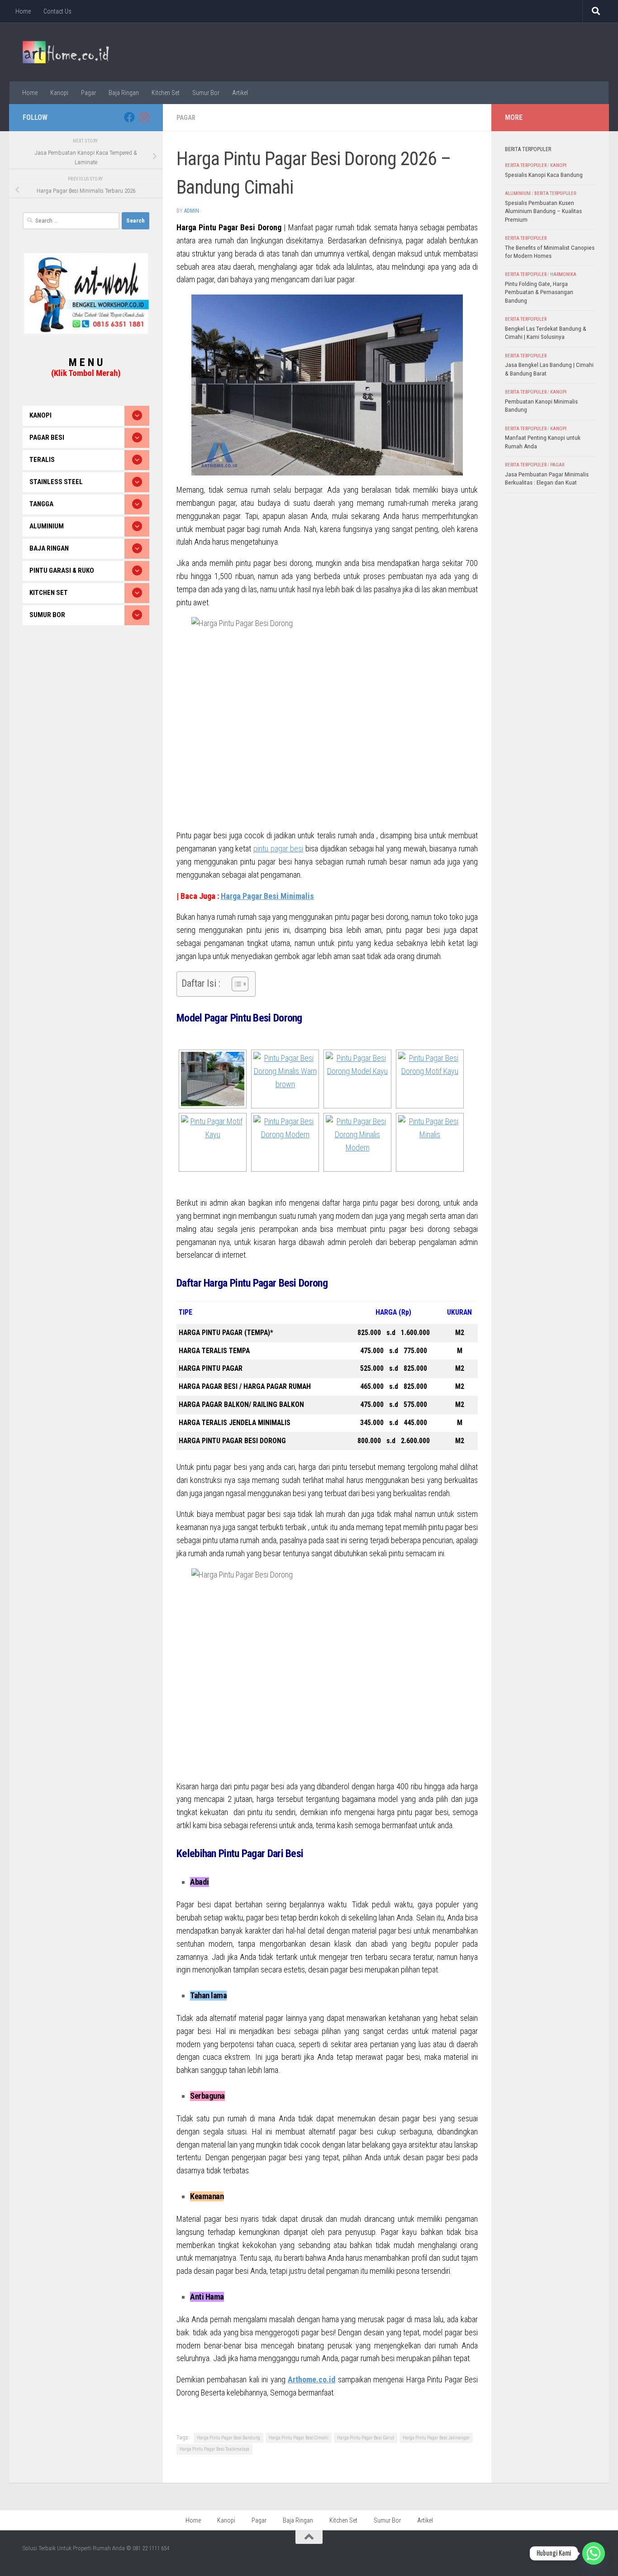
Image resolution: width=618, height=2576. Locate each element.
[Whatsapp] (594, 2553)
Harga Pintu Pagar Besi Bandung (228, 2438)
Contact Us (57, 11)
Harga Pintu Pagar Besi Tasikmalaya (214, 2449)
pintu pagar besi (278, 848)
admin (192, 211)
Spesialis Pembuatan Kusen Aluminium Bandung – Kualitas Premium (543, 211)
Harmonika (563, 274)
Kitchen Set (166, 93)
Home (23, 11)
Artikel (240, 93)
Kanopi (59, 93)
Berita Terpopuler (526, 165)
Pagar (88, 93)
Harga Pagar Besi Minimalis (267, 896)
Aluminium (518, 193)
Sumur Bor (206, 93)
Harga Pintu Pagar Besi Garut (366, 2438)
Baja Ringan (124, 93)
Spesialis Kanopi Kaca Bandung (544, 175)
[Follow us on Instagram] (144, 117)
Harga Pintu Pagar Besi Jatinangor (436, 2438)
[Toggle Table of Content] (235, 984)
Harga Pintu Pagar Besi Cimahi (299, 2438)
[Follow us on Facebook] (129, 117)
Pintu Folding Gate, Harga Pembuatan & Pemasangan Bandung (539, 292)
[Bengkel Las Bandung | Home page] (66, 52)
